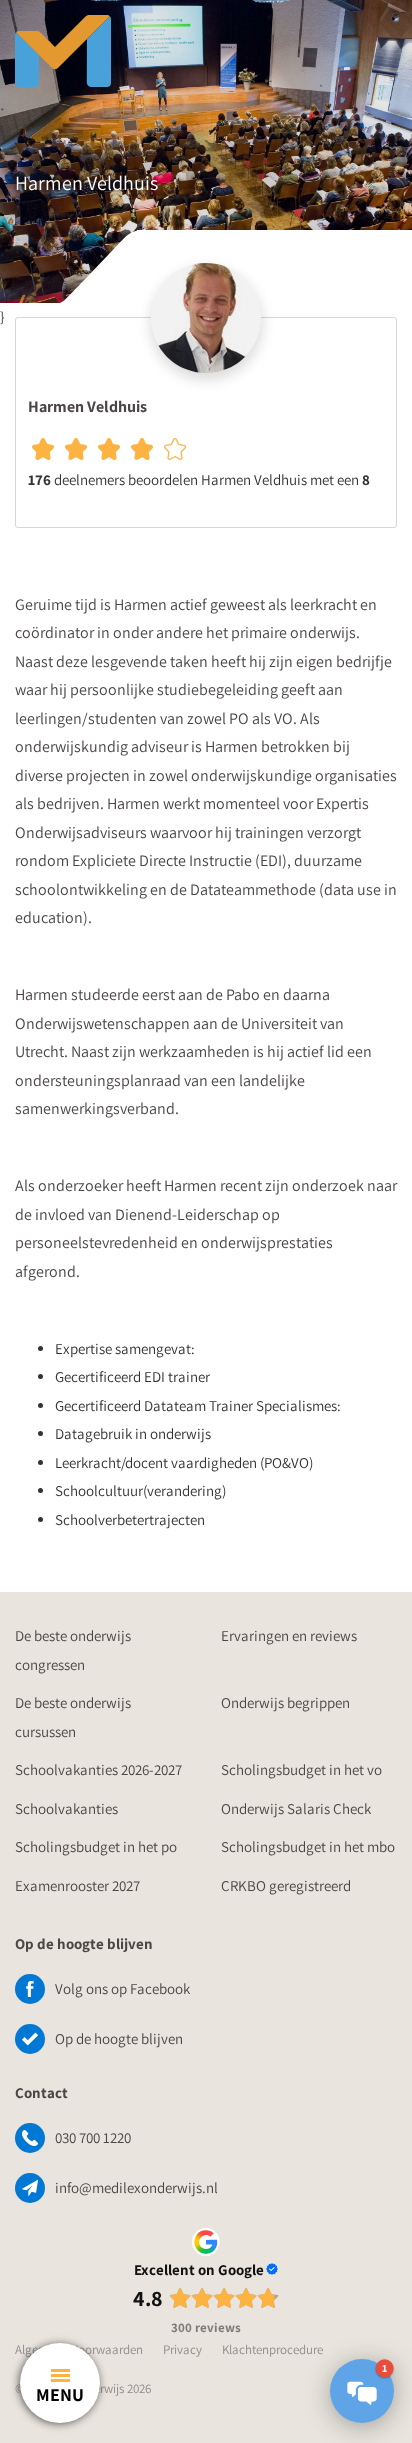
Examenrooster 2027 (77, 1885)
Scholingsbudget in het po (96, 1846)
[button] (362, 2391)
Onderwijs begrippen (285, 1702)
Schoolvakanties (66, 1808)
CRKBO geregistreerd (286, 1885)
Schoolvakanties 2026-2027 (98, 1769)
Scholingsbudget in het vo (301, 1769)
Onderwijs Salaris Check (296, 1808)
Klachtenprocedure (272, 2349)
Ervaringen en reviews (289, 1635)
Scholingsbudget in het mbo (308, 1846)
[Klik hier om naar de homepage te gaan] (140, 40)
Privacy (182, 2349)
